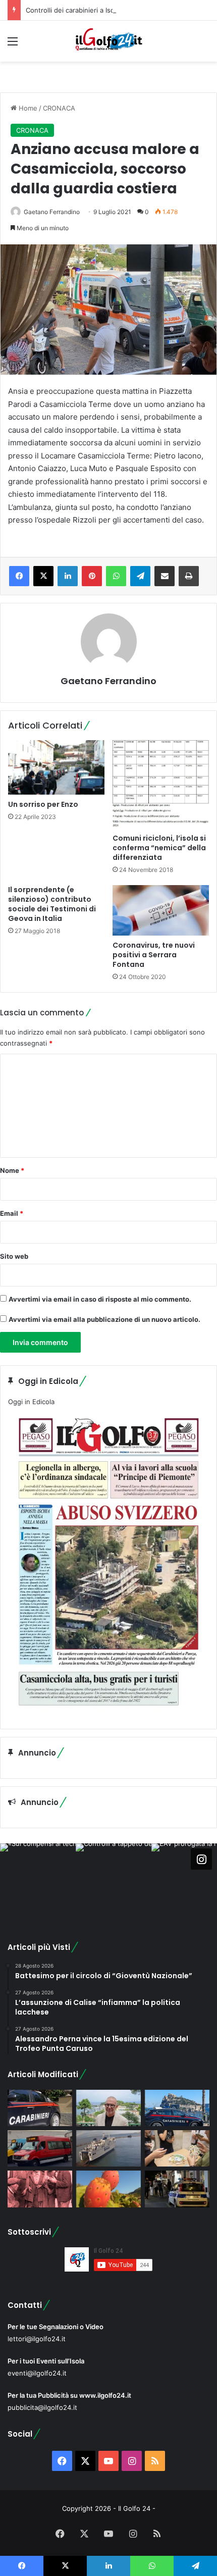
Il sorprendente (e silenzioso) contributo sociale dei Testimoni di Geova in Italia (52, 904)
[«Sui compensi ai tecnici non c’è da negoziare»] (108, 2108)
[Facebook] (19, 576)
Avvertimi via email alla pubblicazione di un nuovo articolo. (104, 1319)
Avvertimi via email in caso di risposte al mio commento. (100, 1299)
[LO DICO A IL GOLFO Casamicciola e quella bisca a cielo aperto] (177, 2148)
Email (12, 1213)
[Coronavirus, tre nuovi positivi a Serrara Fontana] (161, 910)
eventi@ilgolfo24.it (37, 2373)
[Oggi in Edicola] (108, 1713)
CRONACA (59, 108)
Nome (12, 1170)
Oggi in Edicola (31, 1402)
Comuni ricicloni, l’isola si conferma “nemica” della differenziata (159, 848)
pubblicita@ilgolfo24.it (42, 2407)
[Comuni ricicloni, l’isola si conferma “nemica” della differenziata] (161, 784)
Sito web (14, 1256)
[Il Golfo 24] (108, 41)
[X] (43, 576)
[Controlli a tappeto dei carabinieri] (40, 2108)
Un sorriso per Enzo (43, 804)
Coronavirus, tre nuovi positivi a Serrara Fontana (154, 955)
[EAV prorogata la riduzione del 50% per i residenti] (40, 2148)
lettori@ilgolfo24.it (37, 2339)
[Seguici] (201, 1859)
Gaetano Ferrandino (52, 212)
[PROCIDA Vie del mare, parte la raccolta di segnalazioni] (108, 2148)
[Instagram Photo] (38, 1881)
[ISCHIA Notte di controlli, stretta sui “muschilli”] (177, 2189)
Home (27, 108)
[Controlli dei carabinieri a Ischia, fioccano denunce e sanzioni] (177, 2108)
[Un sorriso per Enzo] (56, 767)
